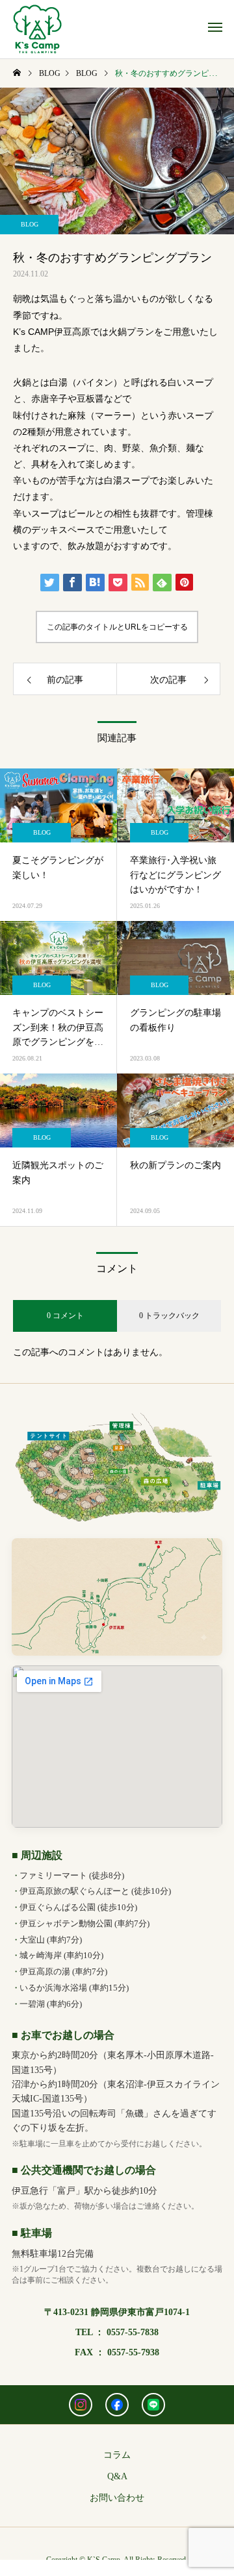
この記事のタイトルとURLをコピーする (117, 627)
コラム (117, 2455)
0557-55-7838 (133, 2332)
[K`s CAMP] (37, 29)
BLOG (30, 224)
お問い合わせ (117, 2498)
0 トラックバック (169, 1316)
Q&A (117, 2476)
